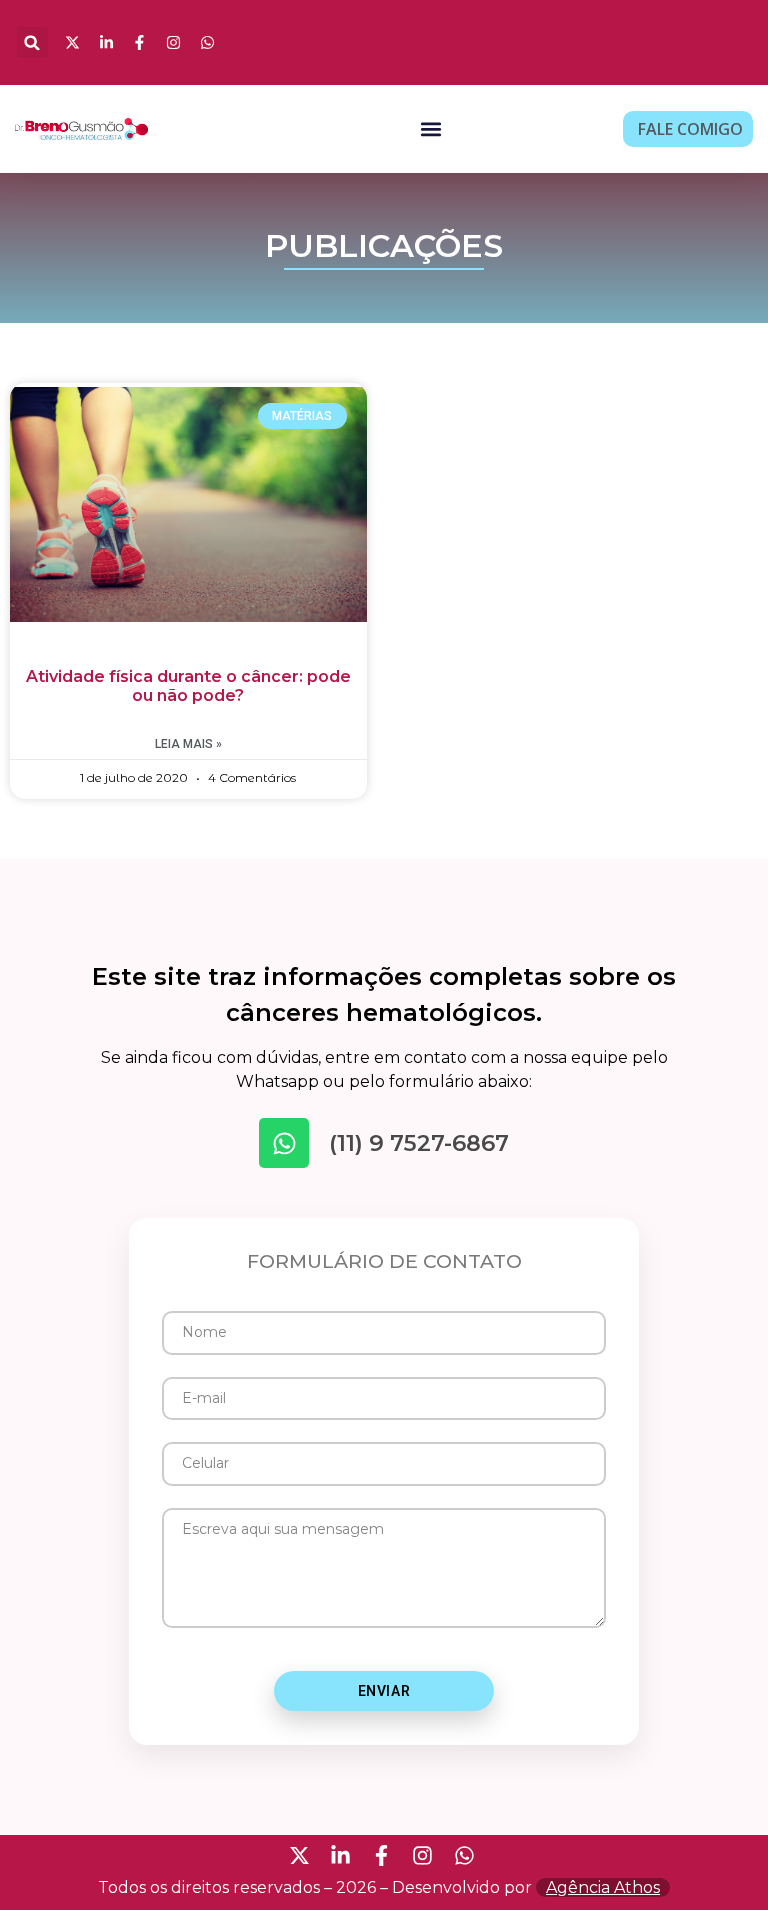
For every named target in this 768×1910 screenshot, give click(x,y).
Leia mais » (188, 744)
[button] (32, 42)
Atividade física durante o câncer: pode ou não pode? (188, 686)
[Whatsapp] (284, 1143)
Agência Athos (603, 1887)
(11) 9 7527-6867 (419, 1143)
